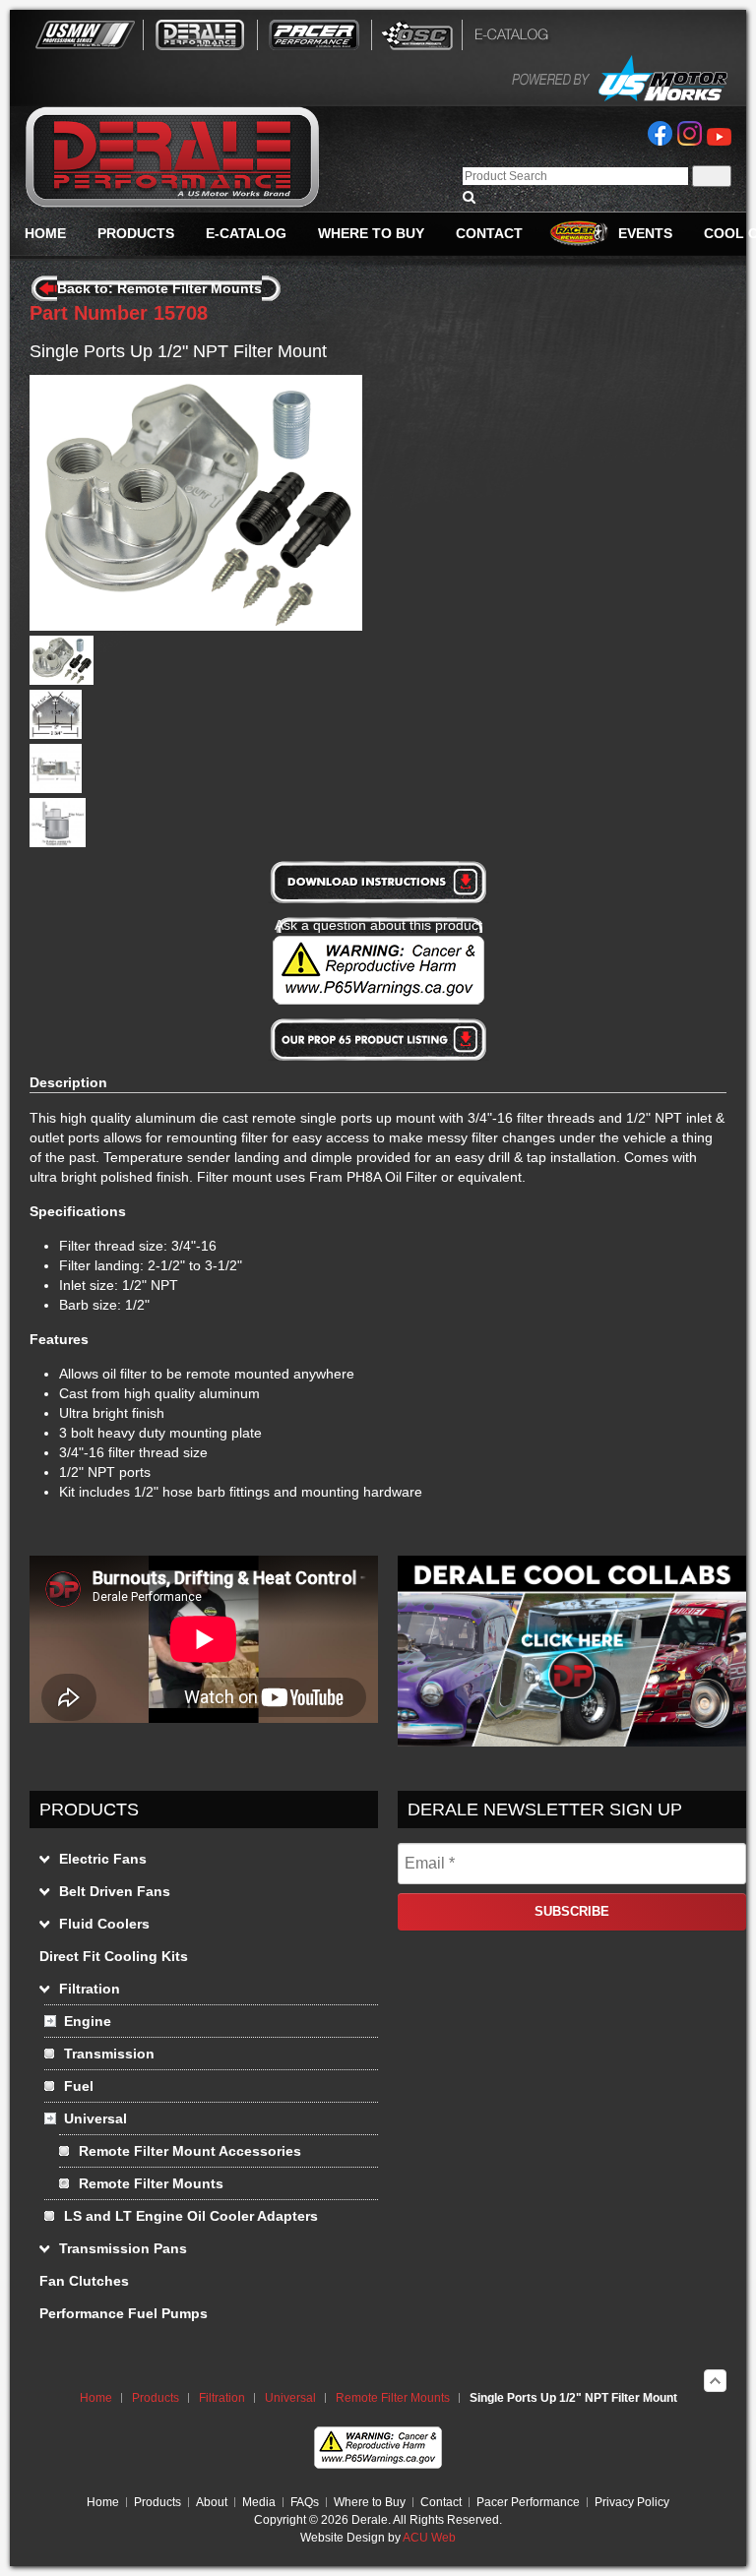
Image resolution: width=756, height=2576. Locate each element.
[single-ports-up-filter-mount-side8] (56, 788)
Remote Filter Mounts (393, 2398)
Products (156, 2398)
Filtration (222, 2398)
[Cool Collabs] (572, 1742)
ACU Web (429, 2538)
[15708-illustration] (58, 842)
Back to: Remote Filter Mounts (159, 288)
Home (96, 2398)
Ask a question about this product (378, 925)
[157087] (62, 680)
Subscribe (572, 1911)
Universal (290, 2398)
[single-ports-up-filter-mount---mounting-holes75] (56, 734)
